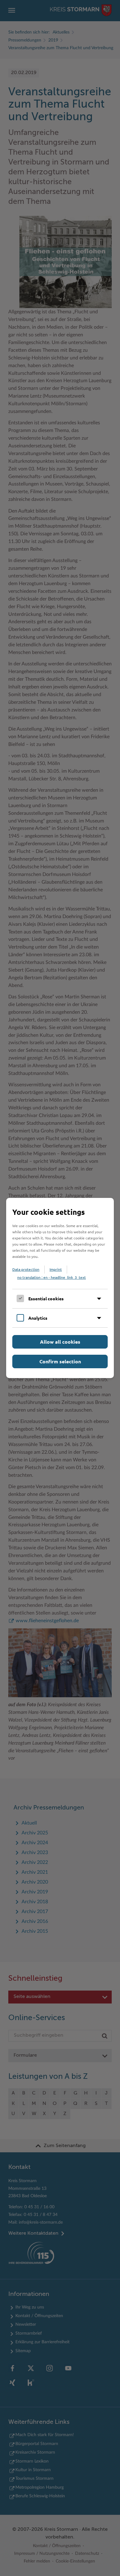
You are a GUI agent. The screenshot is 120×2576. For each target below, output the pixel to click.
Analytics (38, 1318)
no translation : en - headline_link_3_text (52, 1277)
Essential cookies (46, 1298)
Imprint (56, 1269)
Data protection (26, 1269)
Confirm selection (60, 1361)
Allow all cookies (60, 1342)
